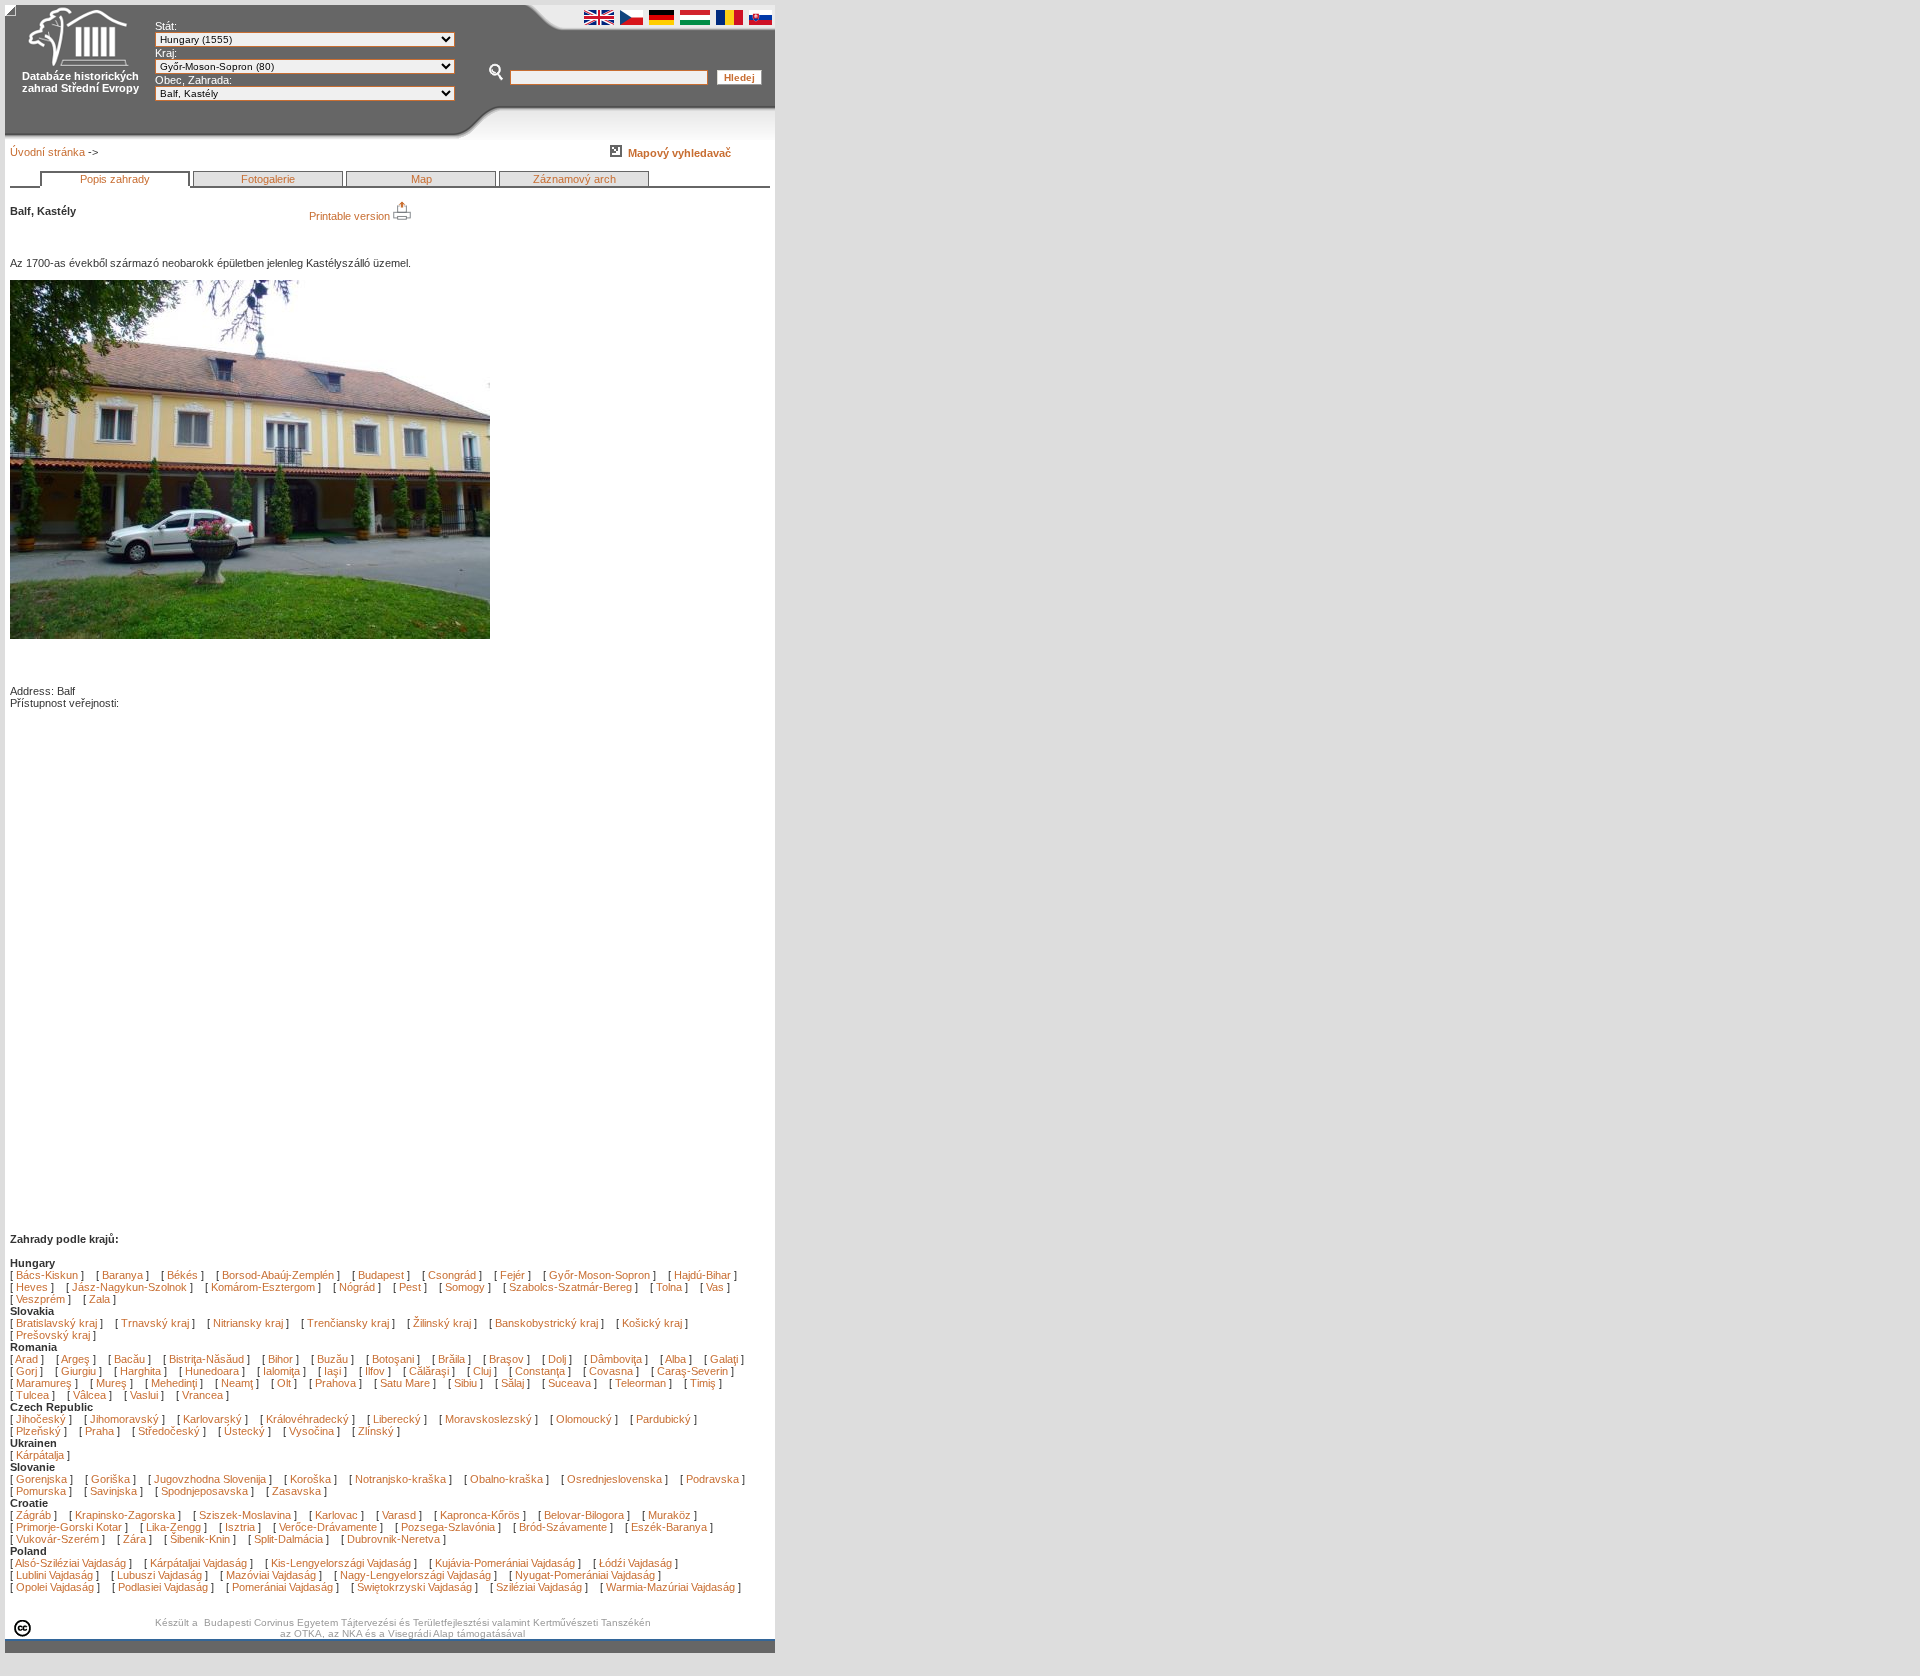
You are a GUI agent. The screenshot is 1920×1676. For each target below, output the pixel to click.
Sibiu (467, 1383)
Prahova (337, 1383)
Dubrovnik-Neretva (393, 1539)
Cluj (483, 1371)
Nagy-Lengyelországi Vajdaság (415, 1575)
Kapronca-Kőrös (480, 1515)
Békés (182, 1275)
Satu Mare (406, 1383)
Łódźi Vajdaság (635, 1563)
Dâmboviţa (617, 1359)
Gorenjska (41, 1479)
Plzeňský (38, 1431)
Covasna (612, 1371)
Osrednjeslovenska (614, 1479)
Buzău (334, 1359)
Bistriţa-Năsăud (208, 1359)
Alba (677, 1359)
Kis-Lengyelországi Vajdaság (341, 1563)
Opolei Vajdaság (55, 1587)
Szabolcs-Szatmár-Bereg (570, 1287)
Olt (285, 1383)
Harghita (142, 1371)
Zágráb (35, 1515)
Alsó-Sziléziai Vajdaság (70, 1563)
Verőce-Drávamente (328, 1527)
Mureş (113, 1383)
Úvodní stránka (47, 152)
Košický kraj (652, 1323)
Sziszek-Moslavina (245, 1515)
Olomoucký (584, 1419)
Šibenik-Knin (200, 1539)
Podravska (712, 1479)
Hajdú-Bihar (702, 1275)
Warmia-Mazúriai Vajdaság (670, 1587)
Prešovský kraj (53, 1335)
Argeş (77, 1359)
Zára (134, 1539)
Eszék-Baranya (669, 1527)
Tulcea (34, 1395)
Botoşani (394, 1359)
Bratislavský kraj (56, 1323)
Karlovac (336, 1515)
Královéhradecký (307, 1419)
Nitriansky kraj (248, 1323)
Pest (410, 1287)
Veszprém (40, 1299)
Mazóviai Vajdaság (271, 1575)
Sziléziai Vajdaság (539, 1587)
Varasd (399, 1515)
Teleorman (642, 1383)
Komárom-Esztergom (263, 1287)
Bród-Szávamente (563, 1527)
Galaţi (725, 1359)
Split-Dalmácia (288, 1539)
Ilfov (376, 1371)
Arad (28, 1359)
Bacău (131, 1359)
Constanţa (541, 1371)
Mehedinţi (175, 1383)
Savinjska (113, 1491)
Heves (32, 1287)
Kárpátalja (40, 1455)
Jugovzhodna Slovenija (210, 1479)
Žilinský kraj (443, 1323)
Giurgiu (80, 1371)
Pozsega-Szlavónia (448, 1527)
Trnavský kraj (156, 1323)
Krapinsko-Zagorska (125, 1515)
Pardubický (663, 1419)
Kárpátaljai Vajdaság (198, 1563)
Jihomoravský (124, 1419)
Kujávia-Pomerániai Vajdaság (505, 1563)
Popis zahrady (115, 179)
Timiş (704, 1383)
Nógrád (357, 1287)
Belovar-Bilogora (584, 1515)
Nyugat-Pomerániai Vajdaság (585, 1575)
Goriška (110, 1479)
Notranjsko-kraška (400, 1479)
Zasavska (296, 1491)
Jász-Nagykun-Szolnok (129, 1287)
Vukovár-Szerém (57, 1539)
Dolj (558, 1359)
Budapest (381, 1275)
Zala (99, 1299)
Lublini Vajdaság (54, 1575)
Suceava (571, 1383)
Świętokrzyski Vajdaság (414, 1587)
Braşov (508, 1359)
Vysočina (311, 1431)
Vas (715, 1287)
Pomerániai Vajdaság (282, 1587)
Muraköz (669, 1515)
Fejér (512, 1275)
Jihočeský (41, 1419)
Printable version (351, 216)
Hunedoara (213, 1371)
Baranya (122, 1275)
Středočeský (169, 1431)
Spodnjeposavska (204, 1491)
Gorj (28, 1371)
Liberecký (397, 1419)
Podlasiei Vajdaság (163, 1587)
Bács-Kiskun (47, 1275)
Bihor (282, 1359)
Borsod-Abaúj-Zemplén (278, 1275)
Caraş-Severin (694, 1371)
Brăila (453, 1359)
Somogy (465, 1287)
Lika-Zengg (173, 1527)
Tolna (669, 1287)
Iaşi (334, 1371)
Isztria (240, 1527)
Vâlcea (91, 1395)
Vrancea (204, 1395)
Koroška (310, 1479)
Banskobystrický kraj (546, 1323)
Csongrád (452, 1275)
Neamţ (238, 1383)
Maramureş (45, 1383)
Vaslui (145, 1395)
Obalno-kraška (506, 1479)
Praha (99, 1431)
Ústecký (244, 1431)
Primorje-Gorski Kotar (69, 1527)
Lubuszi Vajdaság (159, 1575)
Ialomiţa (283, 1371)
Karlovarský (212, 1419)
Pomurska (42, 1491)
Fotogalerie (268, 179)
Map (421, 179)
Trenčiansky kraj (348, 1323)
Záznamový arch (574, 179)
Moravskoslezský (488, 1419)
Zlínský (376, 1431)
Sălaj (514, 1383)
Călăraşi (430, 1371)
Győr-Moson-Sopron (599, 1275)
